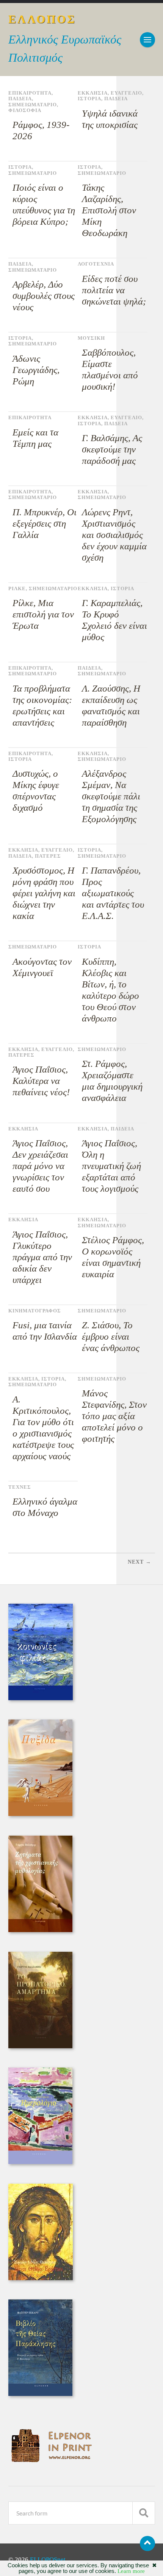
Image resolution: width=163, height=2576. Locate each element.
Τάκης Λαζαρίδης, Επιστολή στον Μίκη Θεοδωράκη (109, 210)
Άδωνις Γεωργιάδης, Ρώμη (36, 370)
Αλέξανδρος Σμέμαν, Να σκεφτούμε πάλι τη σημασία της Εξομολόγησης (111, 796)
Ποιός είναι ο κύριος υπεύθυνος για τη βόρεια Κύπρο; (44, 204)
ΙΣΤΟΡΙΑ (89, 99)
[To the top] (147, 2543)
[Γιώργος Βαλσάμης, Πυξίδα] (40, 1814)
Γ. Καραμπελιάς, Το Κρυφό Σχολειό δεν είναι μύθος (114, 620)
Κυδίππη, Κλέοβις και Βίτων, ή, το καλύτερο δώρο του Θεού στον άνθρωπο (110, 990)
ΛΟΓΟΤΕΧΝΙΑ (96, 264)
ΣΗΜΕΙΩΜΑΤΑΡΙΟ (33, 105)
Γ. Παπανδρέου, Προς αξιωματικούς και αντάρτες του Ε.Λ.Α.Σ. (113, 893)
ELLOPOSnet (48, 2560)
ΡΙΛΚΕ (17, 589)
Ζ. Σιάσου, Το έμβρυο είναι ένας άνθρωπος (111, 1336)
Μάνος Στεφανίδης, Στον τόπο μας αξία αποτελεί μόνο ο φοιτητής (114, 1416)
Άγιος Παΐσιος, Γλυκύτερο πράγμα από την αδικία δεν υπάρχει (42, 1257)
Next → (139, 1562)
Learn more (131, 2571)
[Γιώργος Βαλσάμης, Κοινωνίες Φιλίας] (41, 1698)
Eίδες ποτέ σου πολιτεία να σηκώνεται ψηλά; (114, 290)
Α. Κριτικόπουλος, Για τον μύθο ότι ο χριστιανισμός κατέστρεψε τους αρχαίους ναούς (43, 1428)
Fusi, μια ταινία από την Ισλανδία (45, 1331)
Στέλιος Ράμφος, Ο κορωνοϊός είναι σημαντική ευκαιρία (113, 1257)
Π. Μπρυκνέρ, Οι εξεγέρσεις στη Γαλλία (45, 523)
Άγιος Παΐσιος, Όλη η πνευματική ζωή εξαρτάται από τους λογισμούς (111, 1166)
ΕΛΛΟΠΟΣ (42, 19)
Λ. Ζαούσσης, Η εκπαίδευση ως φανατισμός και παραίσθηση (111, 705)
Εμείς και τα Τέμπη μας (35, 438)
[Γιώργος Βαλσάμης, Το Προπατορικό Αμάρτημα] (40, 2046)
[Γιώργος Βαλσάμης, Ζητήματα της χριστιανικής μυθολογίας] (40, 1930)
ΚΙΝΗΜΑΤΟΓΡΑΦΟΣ (35, 1311)
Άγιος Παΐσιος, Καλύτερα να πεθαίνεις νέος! (41, 1081)
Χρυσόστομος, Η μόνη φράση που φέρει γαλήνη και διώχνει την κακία (44, 893)
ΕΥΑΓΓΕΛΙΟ (126, 93)
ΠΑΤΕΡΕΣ (48, 856)
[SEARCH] (144, 2513)
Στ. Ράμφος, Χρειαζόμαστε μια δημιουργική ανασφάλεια (112, 1081)
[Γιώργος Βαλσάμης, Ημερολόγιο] (40, 2162)
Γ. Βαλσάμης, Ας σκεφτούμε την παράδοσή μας (112, 449)
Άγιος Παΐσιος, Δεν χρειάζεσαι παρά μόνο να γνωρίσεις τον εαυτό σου (40, 1166)
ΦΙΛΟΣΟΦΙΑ (25, 110)
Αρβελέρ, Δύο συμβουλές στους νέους (44, 296)
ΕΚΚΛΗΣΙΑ (93, 93)
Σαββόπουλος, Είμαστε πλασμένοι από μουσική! (110, 369)
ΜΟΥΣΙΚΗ (91, 338)
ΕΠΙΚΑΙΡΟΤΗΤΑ (30, 93)
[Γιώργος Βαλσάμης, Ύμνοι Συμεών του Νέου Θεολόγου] (41, 2278)
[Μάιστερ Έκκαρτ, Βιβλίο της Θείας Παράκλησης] (40, 2394)
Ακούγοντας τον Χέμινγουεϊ (42, 967)
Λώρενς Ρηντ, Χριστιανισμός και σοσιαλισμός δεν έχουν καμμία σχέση (114, 535)
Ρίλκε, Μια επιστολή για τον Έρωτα (43, 614)
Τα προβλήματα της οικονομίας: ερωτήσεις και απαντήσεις (42, 705)
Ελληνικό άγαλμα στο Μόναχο (45, 1507)
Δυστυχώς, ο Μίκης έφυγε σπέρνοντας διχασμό (36, 791)
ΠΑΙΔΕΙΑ (20, 99)
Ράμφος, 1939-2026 (41, 130)
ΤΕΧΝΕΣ (20, 1487)
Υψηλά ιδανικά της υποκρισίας (110, 119)
